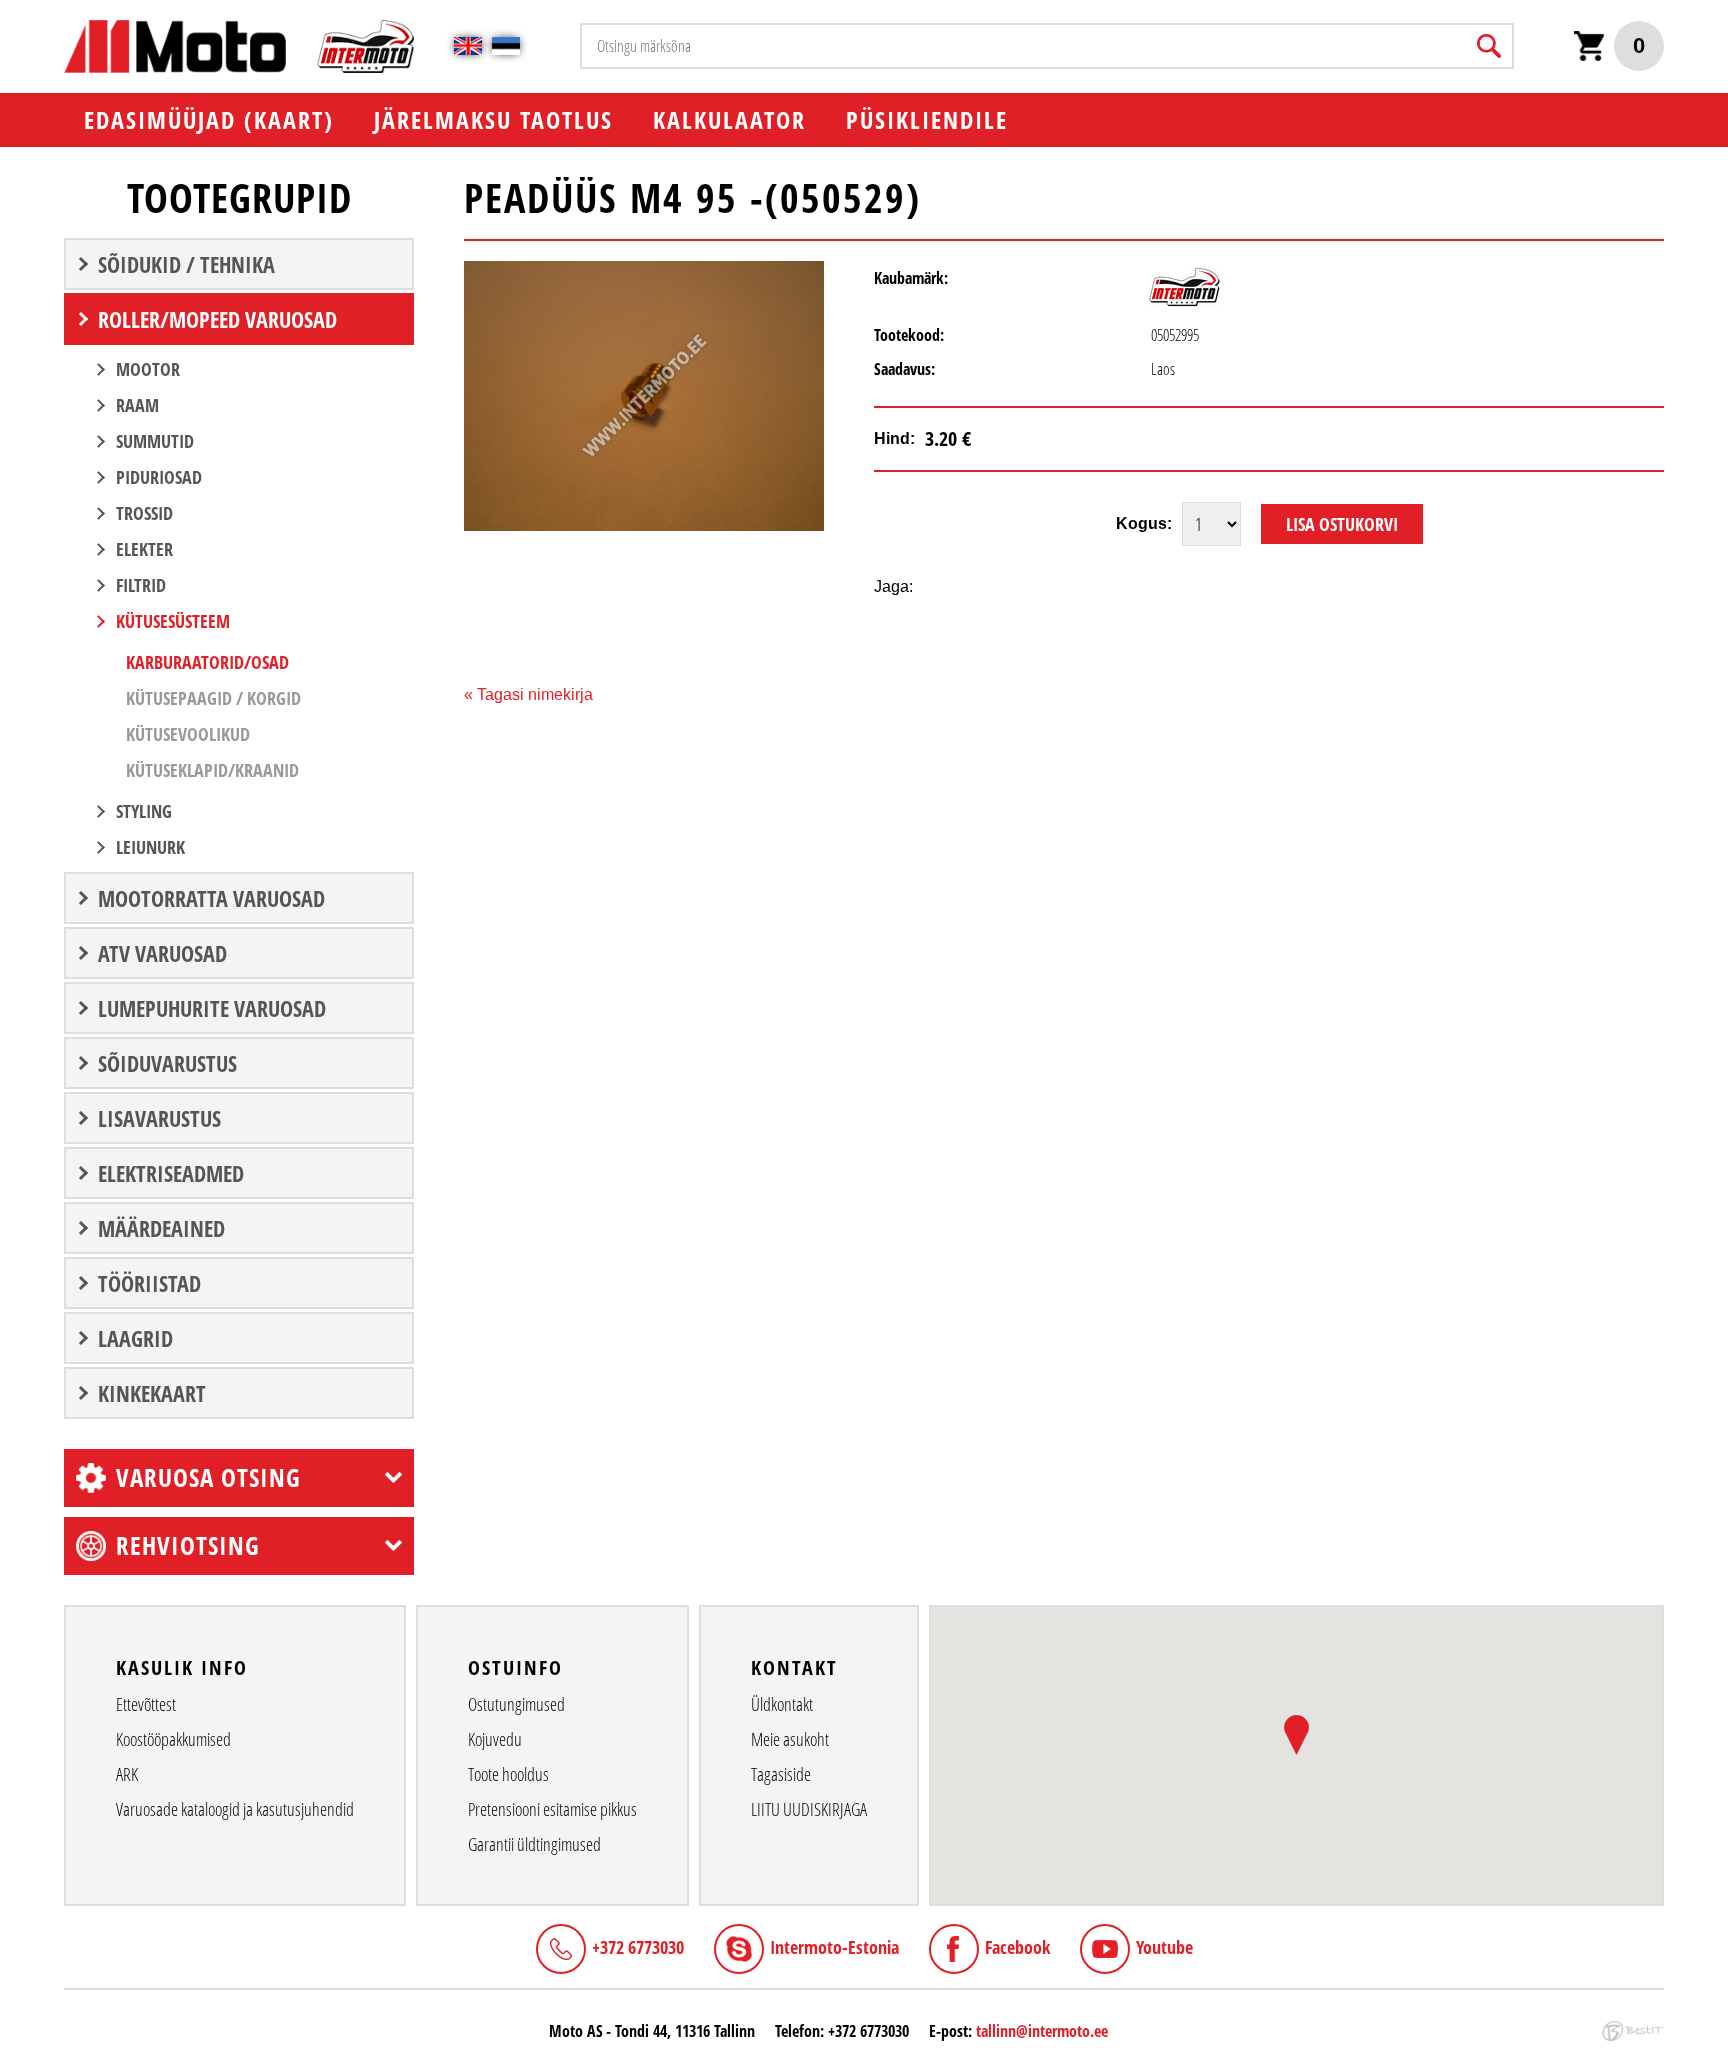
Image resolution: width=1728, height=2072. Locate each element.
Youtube (1164, 1947)
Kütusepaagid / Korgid (213, 698)
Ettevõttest (146, 1704)
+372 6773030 (638, 1947)
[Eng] (468, 46)
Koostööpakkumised (173, 1739)
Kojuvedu (495, 1739)
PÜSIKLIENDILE (927, 119)
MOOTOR (148, 369)
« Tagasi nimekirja (528, 694)
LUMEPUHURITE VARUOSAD (212, 1008)
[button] (1296, 1735)
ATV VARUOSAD (162, 953)
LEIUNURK (150, 847)
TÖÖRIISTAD (149, 1283)
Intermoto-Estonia (834, 1947)
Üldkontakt (782, 1704)
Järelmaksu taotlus (493, 119)
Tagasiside (781, 1774)
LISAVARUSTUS (159, 1118)
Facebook (1017, 1947)
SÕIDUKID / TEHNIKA (186, 264)
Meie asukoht (790, 1739)
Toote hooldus (508, 1774)
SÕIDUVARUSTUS (167, 1063)
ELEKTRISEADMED (171, 1173)
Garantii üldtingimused (534, 1844)
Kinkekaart (152, 1393)
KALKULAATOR (729, 119)
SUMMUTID (155, 441)
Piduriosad (159, 477)
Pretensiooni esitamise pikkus (552, 1809)
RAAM (137, 405)
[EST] (506, 46)
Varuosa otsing (208, 1477)
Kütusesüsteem (173, 621)
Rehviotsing (188, 1545)
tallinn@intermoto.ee (1042, 2031)
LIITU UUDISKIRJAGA (809, 1809)
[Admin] (6, 10)
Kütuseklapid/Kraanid (212, 770)
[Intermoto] (1184, 301)
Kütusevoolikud (188, 734)
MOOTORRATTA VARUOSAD (211, 898)
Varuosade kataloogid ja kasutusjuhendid (235, 1809)
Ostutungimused (516, 1704)
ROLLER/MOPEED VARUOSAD (217, 319)
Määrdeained (161, 1228)
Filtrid (141, 585)
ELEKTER (144, 549)
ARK (127, 1774)
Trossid (144, 513)
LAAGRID (135, 1338)
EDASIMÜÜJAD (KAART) (209, 119)
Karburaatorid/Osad (207, 662)
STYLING (144, 811)
